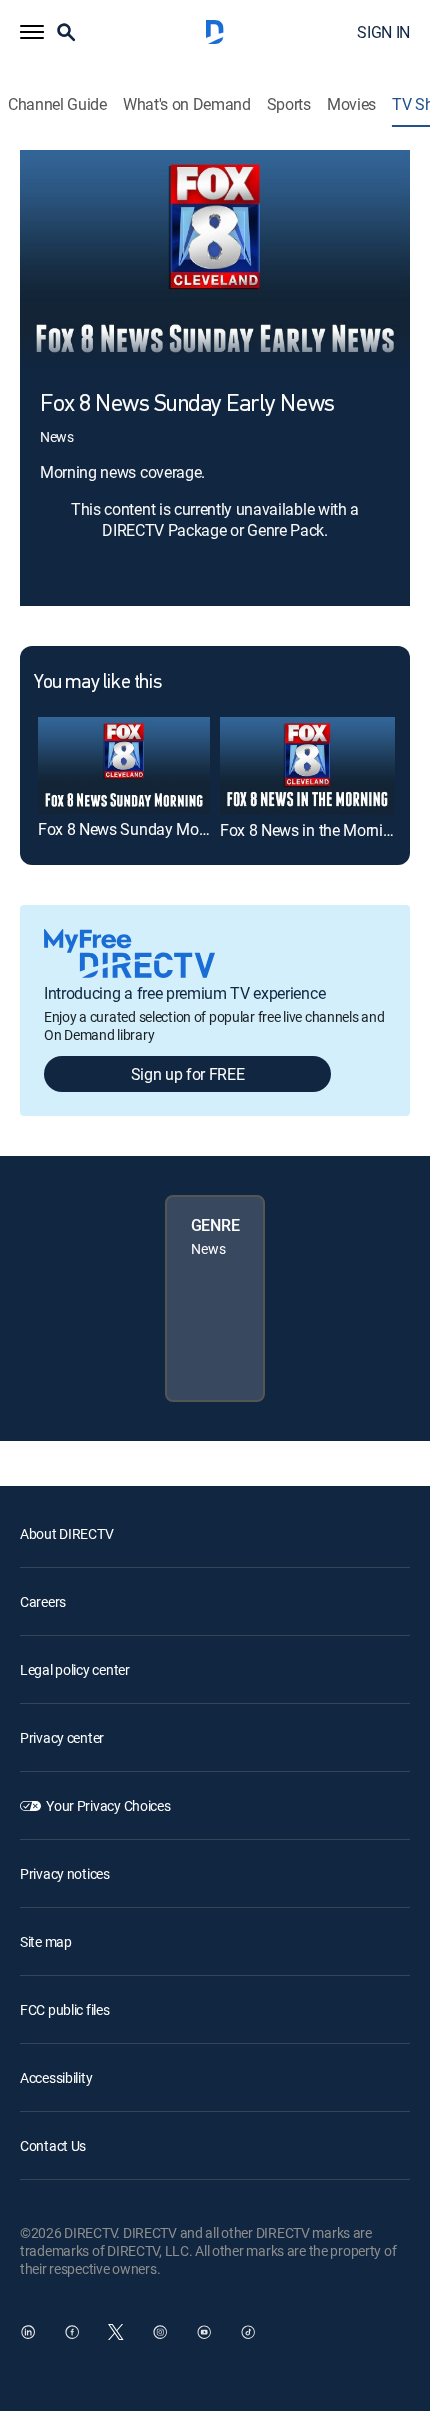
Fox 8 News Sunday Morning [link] (135, 829)
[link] (124, 765)
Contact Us (53, 2145)
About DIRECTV (66, 1533)
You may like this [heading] (97, 683)
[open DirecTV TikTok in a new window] (248, 2332)
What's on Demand (187, 104)
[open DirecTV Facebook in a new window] (72, 2332)
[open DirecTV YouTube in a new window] (204, 2332)
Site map (46, 1941)
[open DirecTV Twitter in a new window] (116, 2332)
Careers (43, 1601)
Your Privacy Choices (108, 1805)
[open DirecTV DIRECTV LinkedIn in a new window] (28, 2332)
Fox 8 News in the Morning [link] (310, 830)
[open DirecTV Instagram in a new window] (160, 2332)
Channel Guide (57, 104)
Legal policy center (75, 1669)
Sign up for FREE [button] (188, 1074)
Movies (351, 104)
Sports (289, 104)
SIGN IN (383, 32)
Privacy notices (65, 1873)
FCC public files (65, 2009)
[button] (32, 32)
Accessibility (56, 2077)
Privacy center (62, 1737)
